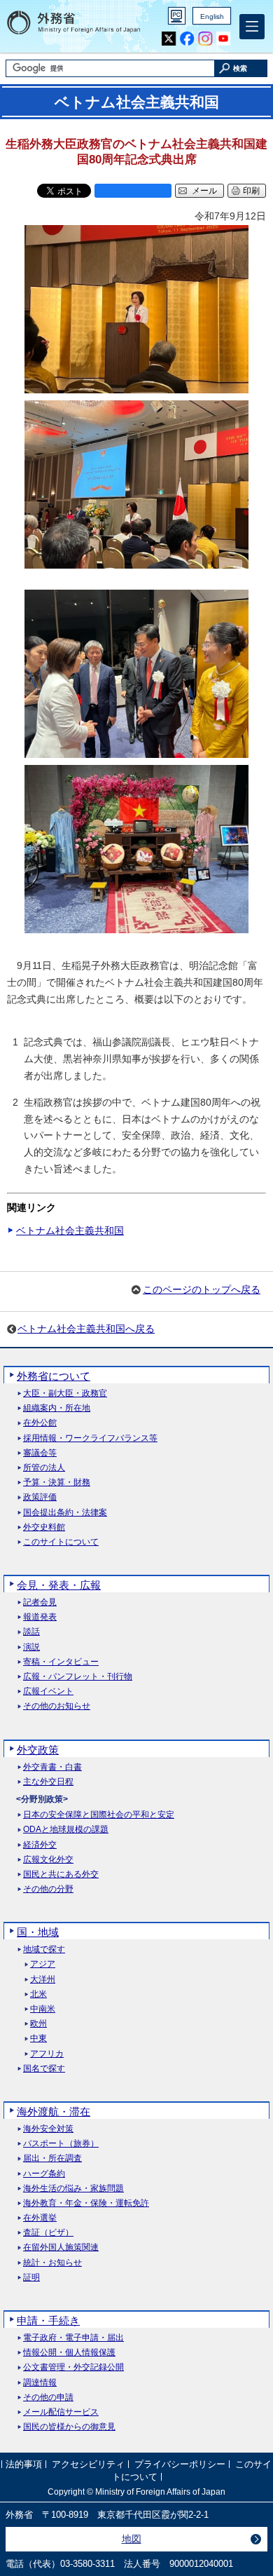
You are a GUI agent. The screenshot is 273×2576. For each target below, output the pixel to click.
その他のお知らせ (57, 1706)
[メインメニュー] (252, 27)
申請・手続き (48, 2320)
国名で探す (44, 2069)
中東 (38, 2039)
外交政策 (38, 1750)
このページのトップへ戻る (202, 1289)
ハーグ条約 (44, 2174)
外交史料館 (44, 1527)
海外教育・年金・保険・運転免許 (86, 2203)
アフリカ (47, 2054)
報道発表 (40, 1617)
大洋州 (43, 1980)
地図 (132, 2539)
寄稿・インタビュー (61, 1662)
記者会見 (40, 1602)
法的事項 (24, 2464)
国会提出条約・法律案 (65, 1513)
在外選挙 (40, 2218)
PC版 (177, 16)
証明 (31, 2278)
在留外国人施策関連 (61, 2248)
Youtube (224, 39)
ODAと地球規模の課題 (66, 1830)
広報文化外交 (48, 1860)
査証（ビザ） (48, 2233)
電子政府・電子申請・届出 (73, 2338)
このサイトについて (61, 1542)
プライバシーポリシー (180, 2464)
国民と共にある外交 (61, 1875)
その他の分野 (48, 1889)
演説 (31, 1647)
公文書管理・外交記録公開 (73, 2367)
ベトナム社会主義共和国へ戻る (86, 1329)
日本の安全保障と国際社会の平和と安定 (99, 1815)
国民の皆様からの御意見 (69, 2427)
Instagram (205, 39)
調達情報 (40, 2383)
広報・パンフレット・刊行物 (78, 1677)
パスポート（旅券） (61, 2144)
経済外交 (40, 1845)
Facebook (187, 39)
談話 (31, 1632)
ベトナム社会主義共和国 (70, 1231)
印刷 (251, 191)
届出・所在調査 (52, 2158)
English (212, 16)
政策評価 (40, 1497)
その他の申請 (48, 2398)
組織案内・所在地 (57, 1408)
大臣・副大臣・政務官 (65, 1394)
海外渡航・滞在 (54, 2111)
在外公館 (40, 1423)
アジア (43, 1964)
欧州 (38, 2024)
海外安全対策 (48, 2129)
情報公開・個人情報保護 (69, 2353)
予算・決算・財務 (57, 1483)
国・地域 (38, 1932)
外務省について (54, 1376)
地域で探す (44, 1950)
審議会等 (40, 1453)
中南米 (43, 2009)
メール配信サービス (61, 2412)
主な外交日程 (48, 1782)
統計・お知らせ (52, 2263)
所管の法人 (44, 1468)
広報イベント (48, 1692)
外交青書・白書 (52, 1767)
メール (204, 191)
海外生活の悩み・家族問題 (73, 2189)
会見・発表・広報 (59, 1585)
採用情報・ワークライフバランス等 (90, 1438)
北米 (38, 1994)
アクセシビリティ (88, 2464)
